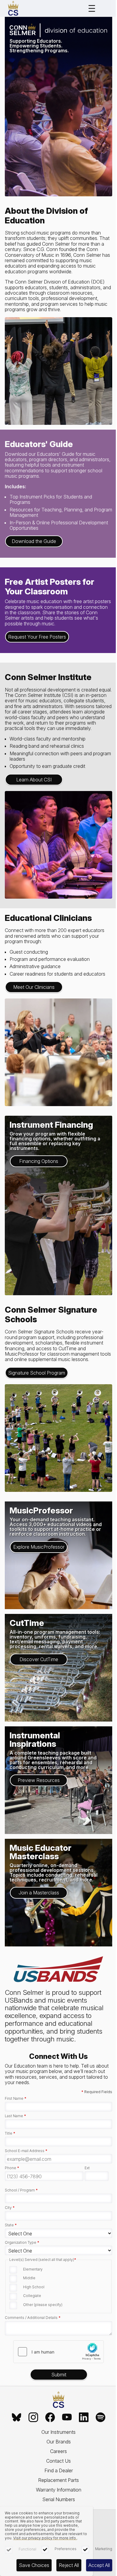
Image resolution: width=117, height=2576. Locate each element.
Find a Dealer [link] (59, 2470)
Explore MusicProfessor (39, 1547)
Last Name (15, 2116)
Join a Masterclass (39, 1893)
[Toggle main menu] (92, 8)
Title (10, 2133)
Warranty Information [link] (59, 2490)
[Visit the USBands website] (58, 1970)
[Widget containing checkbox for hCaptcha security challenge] (58, 2352)
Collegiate (32, 2296)
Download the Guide (34, 541)
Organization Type (22, 2243)
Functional (27, 2549)
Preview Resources (39, 1780)
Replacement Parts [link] (58, 2480)
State (11, 2225)
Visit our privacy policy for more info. (45, 2538)
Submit (59, 2375)
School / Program (21, 2190)
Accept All (99, 2565)
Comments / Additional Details (33, 2318)
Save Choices (34, 2565)
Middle (29, 2278)
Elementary (33, 2269)
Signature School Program (37, 1373)
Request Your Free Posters (37, 637)
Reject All (69, 2565)
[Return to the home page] (58, 2400)
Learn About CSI (34, 780)
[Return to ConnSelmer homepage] (13, 8)
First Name (16, 2099)
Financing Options (39, 1161)
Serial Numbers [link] (59, 2499)
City (10, 2208)
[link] (16, 2417)
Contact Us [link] (58, 2461)
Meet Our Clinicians (34, 987)
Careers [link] (58, 2451)
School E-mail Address (26, 2151)
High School (34, 2287)
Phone (12, 2168)
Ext (87, 2168)
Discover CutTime (39, 1659)
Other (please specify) (43, 2305)
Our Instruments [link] (58, 2432)
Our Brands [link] (59, 2442)
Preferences (66, 2549)
